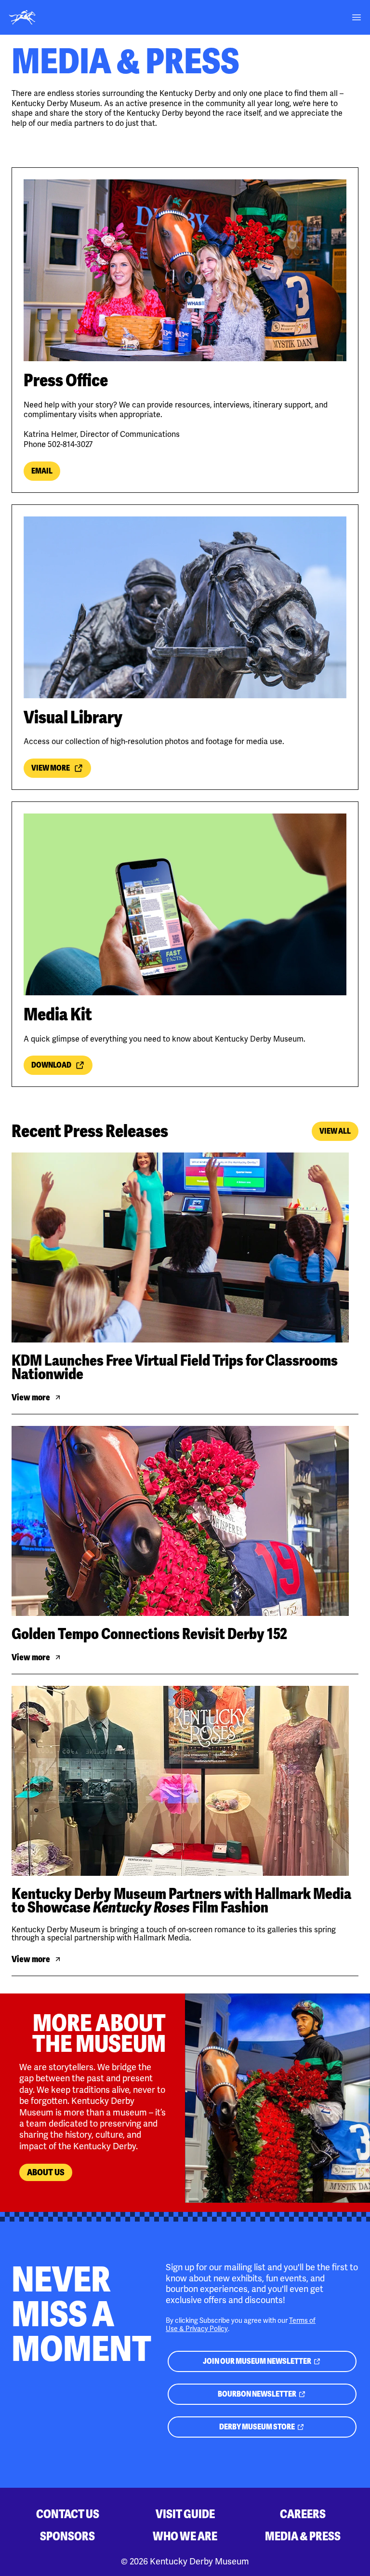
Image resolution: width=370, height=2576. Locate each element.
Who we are (185, 2536)
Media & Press (303, 2536)
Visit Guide (185, 2514)
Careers (303, 2514)
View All (335, 1131)
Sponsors (67, 2536)
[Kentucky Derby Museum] (22, 17)
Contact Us (68, 2514)
